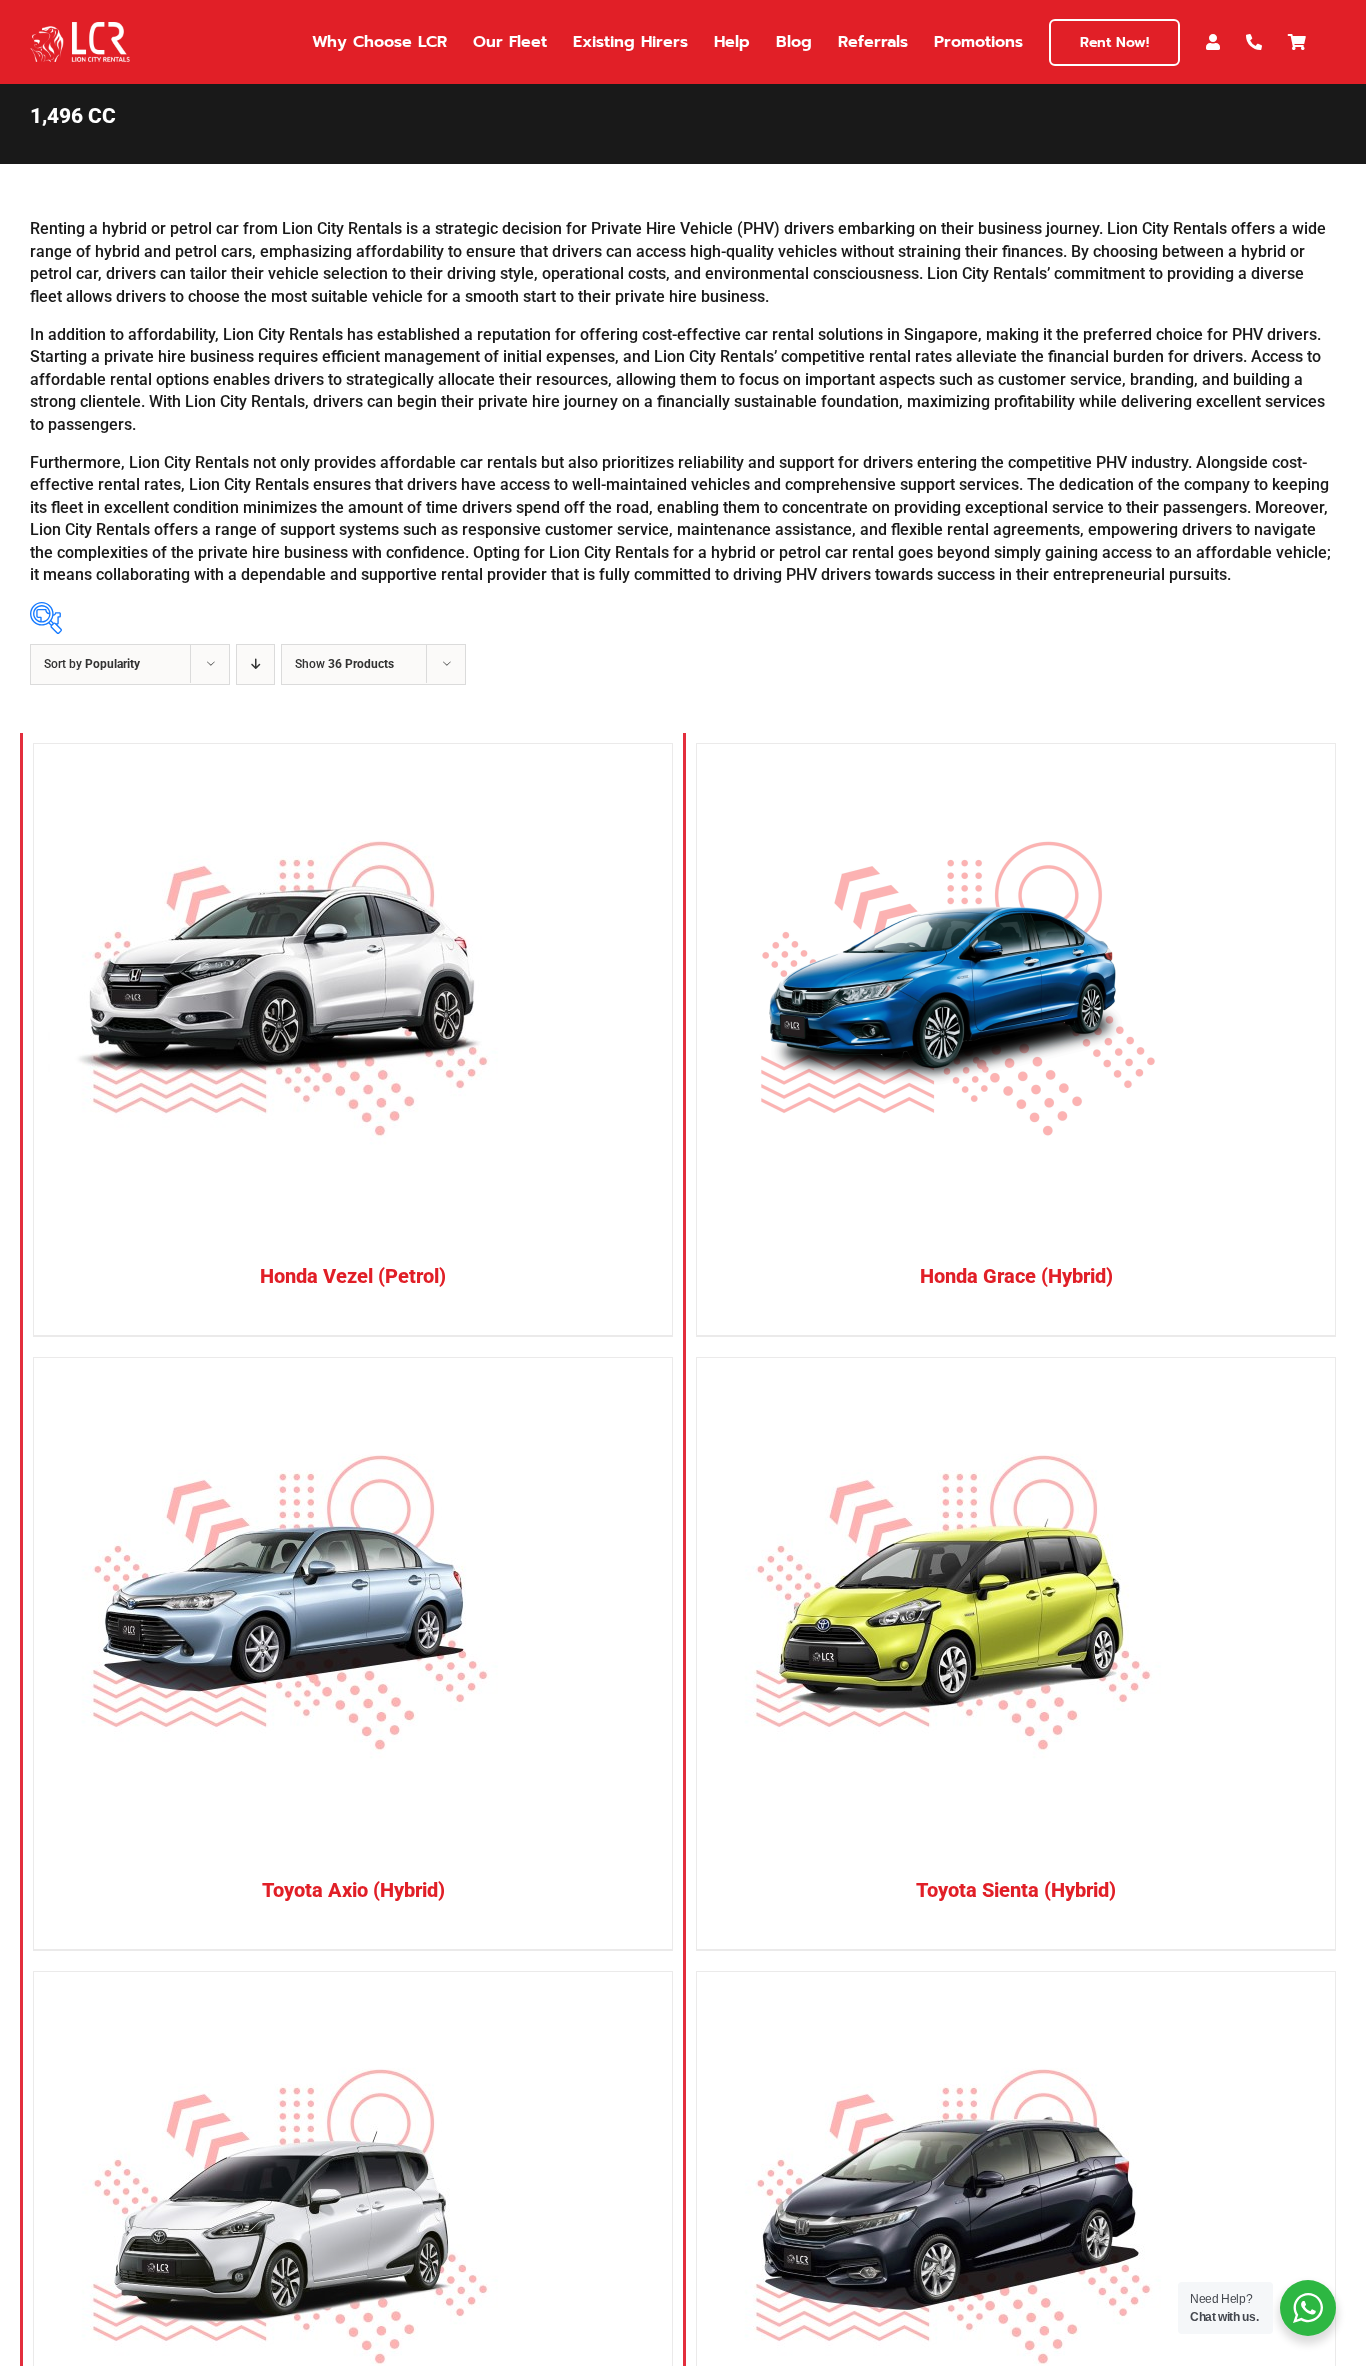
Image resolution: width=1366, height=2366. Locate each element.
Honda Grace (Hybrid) (1016, 1276)
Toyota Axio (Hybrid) (353, 1890)
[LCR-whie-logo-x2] (80, 29)
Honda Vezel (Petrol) (353, 1276)
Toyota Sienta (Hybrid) (1016, 1890)
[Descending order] (255, 664)
